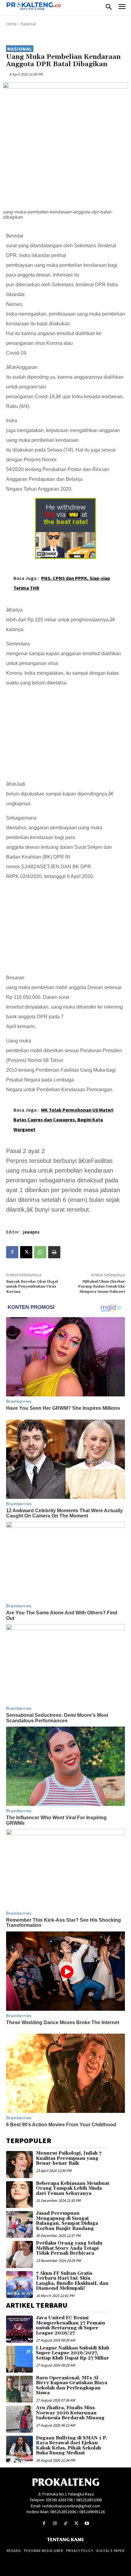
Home (11, 24)
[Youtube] (87, 2523)
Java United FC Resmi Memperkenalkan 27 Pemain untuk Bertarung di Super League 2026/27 (71, 2326)
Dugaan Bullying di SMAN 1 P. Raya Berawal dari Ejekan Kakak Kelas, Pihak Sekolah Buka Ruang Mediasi (72, 2446)
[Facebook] (12, 1252)
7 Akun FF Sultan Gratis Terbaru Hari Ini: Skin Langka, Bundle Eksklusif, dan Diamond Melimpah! (72, 2281)
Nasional (28, 24)
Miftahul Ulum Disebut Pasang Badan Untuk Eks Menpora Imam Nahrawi (101, 1287)
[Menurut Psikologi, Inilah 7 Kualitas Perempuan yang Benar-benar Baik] (19, 2164)
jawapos (31, 1232)
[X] (26, 1252)
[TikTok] (65, 2523)
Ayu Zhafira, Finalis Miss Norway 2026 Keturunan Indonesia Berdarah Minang (70, 2413)
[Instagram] (55, 2523)
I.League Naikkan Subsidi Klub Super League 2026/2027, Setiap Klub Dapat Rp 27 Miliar (73, 2353)
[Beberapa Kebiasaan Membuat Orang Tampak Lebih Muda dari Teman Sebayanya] (19, 2195)
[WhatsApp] (40, 1252)
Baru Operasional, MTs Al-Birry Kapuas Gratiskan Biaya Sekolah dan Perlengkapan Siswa (72, 2386)
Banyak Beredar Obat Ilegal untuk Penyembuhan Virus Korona (32, 1287)
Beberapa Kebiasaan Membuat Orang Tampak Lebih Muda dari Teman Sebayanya (73, 2188)
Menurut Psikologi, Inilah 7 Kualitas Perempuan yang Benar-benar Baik (69, 2158)
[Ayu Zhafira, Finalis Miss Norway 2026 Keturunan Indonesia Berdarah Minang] (19, 2419)
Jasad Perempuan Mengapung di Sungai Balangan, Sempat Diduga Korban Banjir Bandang (67, 2221)
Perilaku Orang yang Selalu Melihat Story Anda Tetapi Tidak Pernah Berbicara (69, 2248)
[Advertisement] (65, 730)
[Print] (54, 1252)
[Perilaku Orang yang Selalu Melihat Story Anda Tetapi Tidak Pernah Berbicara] (19, 2254)
